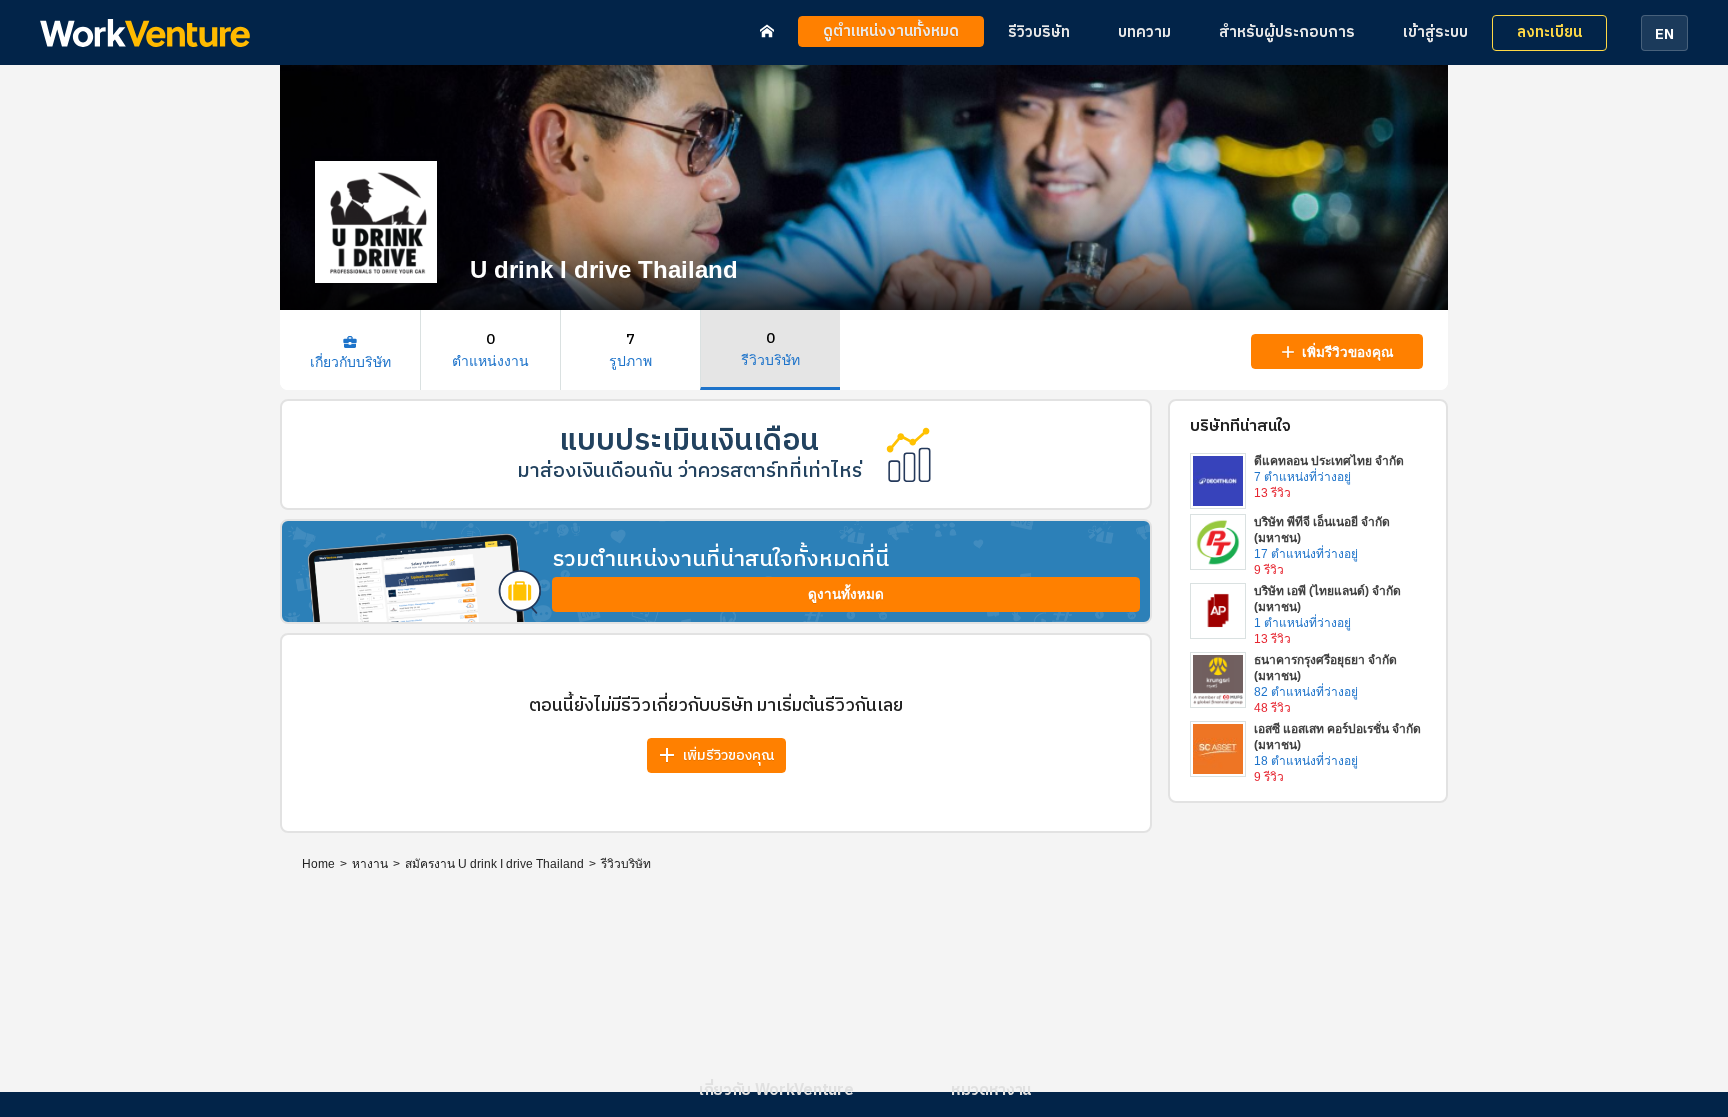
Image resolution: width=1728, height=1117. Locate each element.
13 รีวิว (1272, 493)
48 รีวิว (1272, 708)
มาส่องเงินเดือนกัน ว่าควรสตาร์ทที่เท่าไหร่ (689, 471)
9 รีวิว (1269, 570)
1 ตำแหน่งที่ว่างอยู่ (1302, 623)
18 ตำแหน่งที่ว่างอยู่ (1306, 761)
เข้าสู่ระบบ (1435, 32)
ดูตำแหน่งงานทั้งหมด (891, 31)
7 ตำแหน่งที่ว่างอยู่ (1302, 477)
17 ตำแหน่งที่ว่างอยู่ (1306, 554)
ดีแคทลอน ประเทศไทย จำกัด (1329, 461)
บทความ (1144, 32)
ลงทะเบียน (1549, 32)
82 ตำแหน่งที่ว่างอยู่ (1306, 692)
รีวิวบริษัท (1039, 32)
